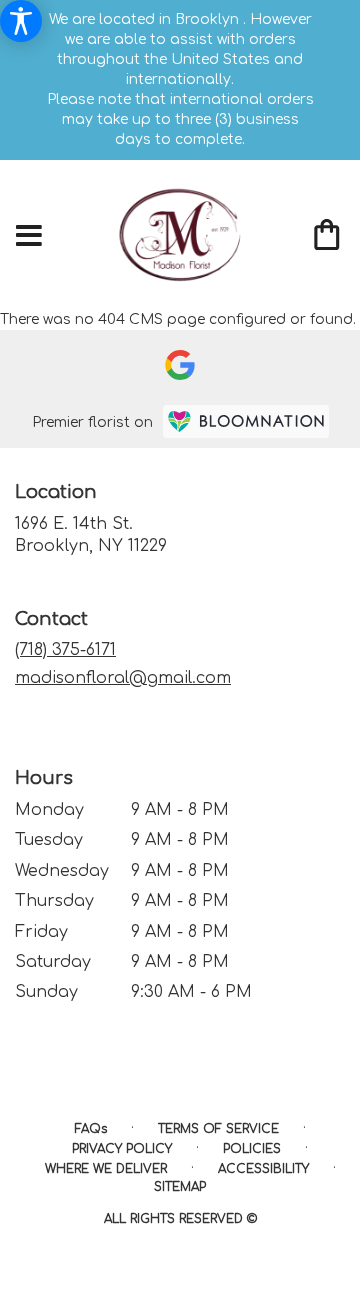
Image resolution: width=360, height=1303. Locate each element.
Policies (252, 1149)
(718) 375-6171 (65, 650)
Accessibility (263, 1169)
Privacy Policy (122, 1149)
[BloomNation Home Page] (246, 421)
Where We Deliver (106, 1169)
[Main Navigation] (29, 237)
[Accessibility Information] (21, 21)
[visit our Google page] (180, 365)
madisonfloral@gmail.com (123, 678)
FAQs (91, 1129)
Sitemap (180, 1187)
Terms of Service (218, 1129)
